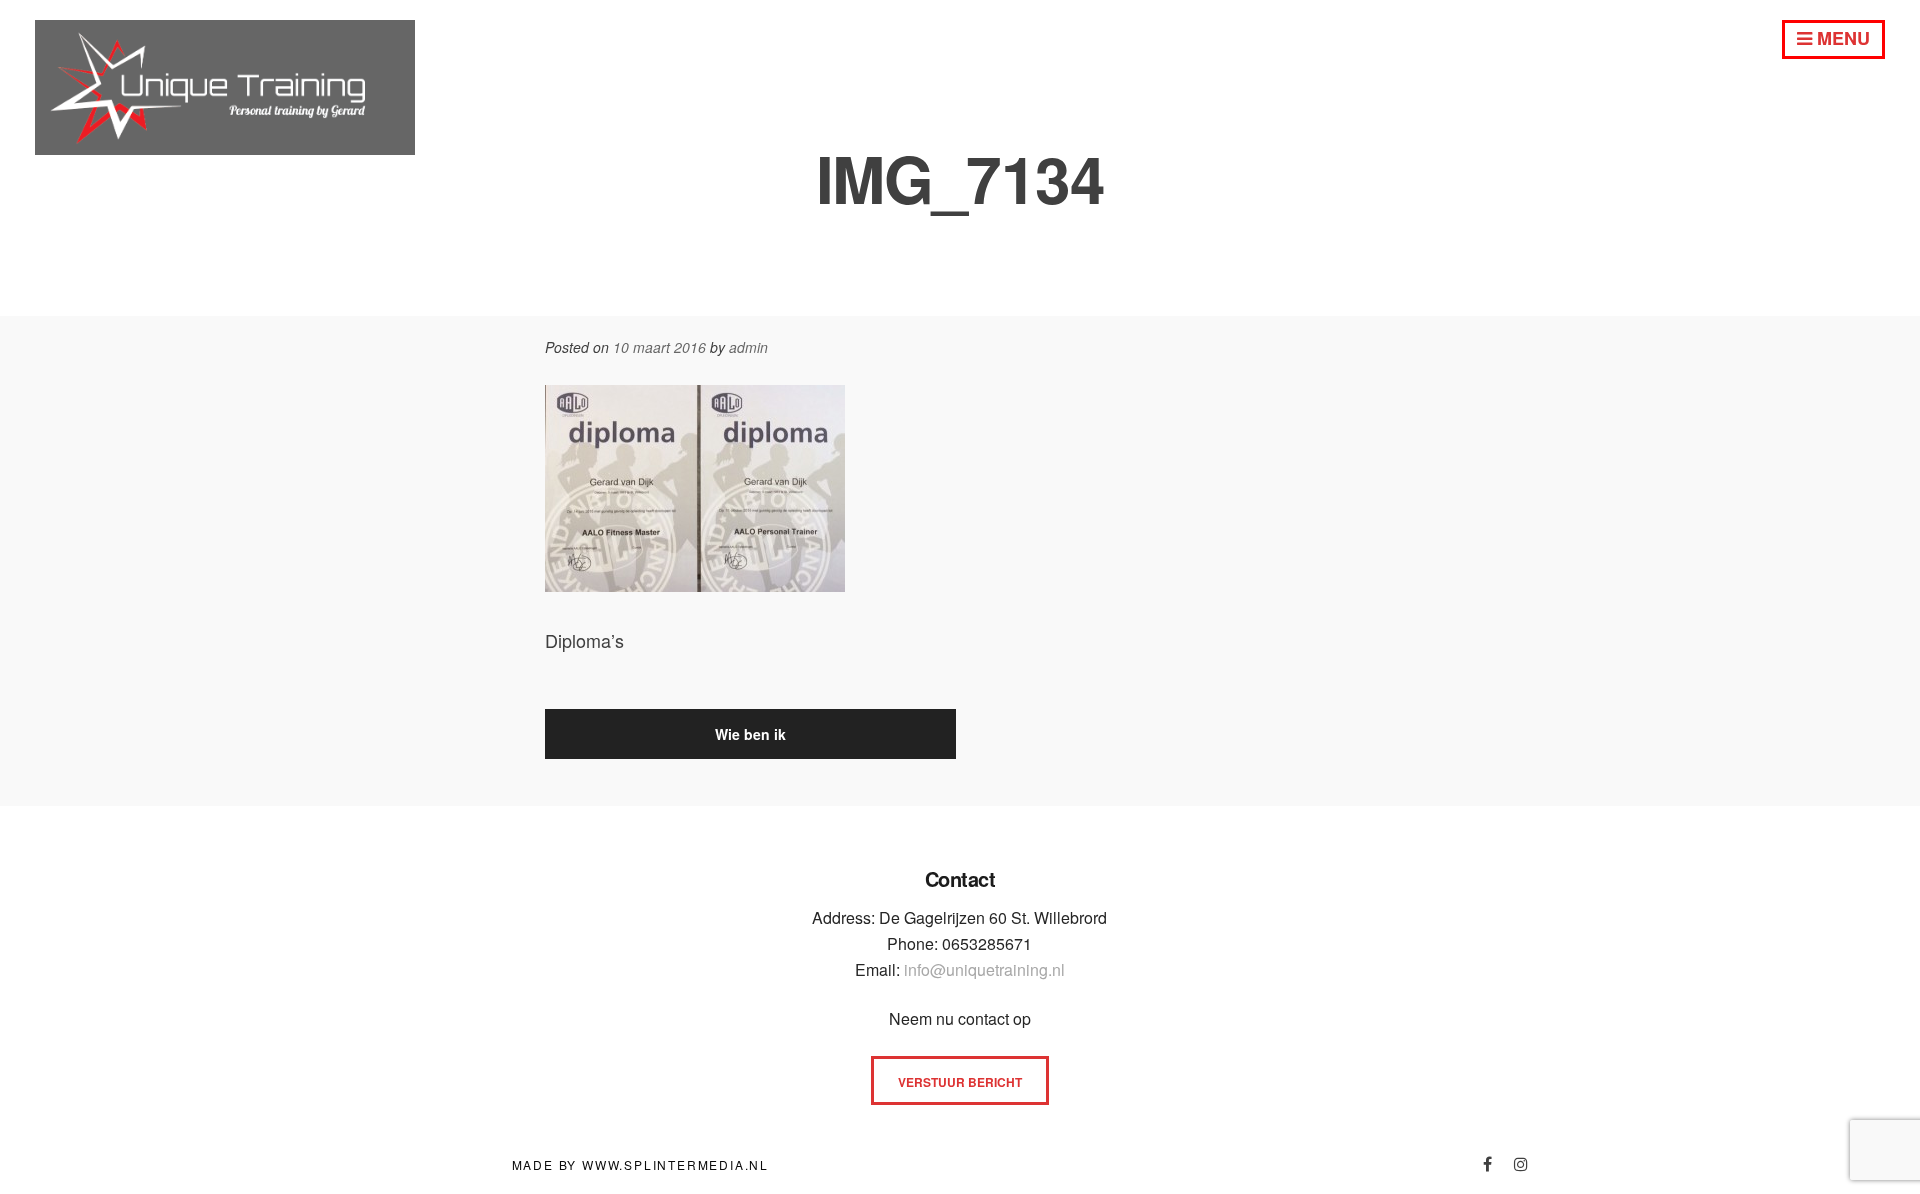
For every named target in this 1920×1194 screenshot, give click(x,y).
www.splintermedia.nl (675, 1164)
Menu (1841, 38)
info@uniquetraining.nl (984, 969)
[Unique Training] (225, 147)
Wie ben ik (750, 734)
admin (748, 347)
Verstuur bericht (960, 1082)
